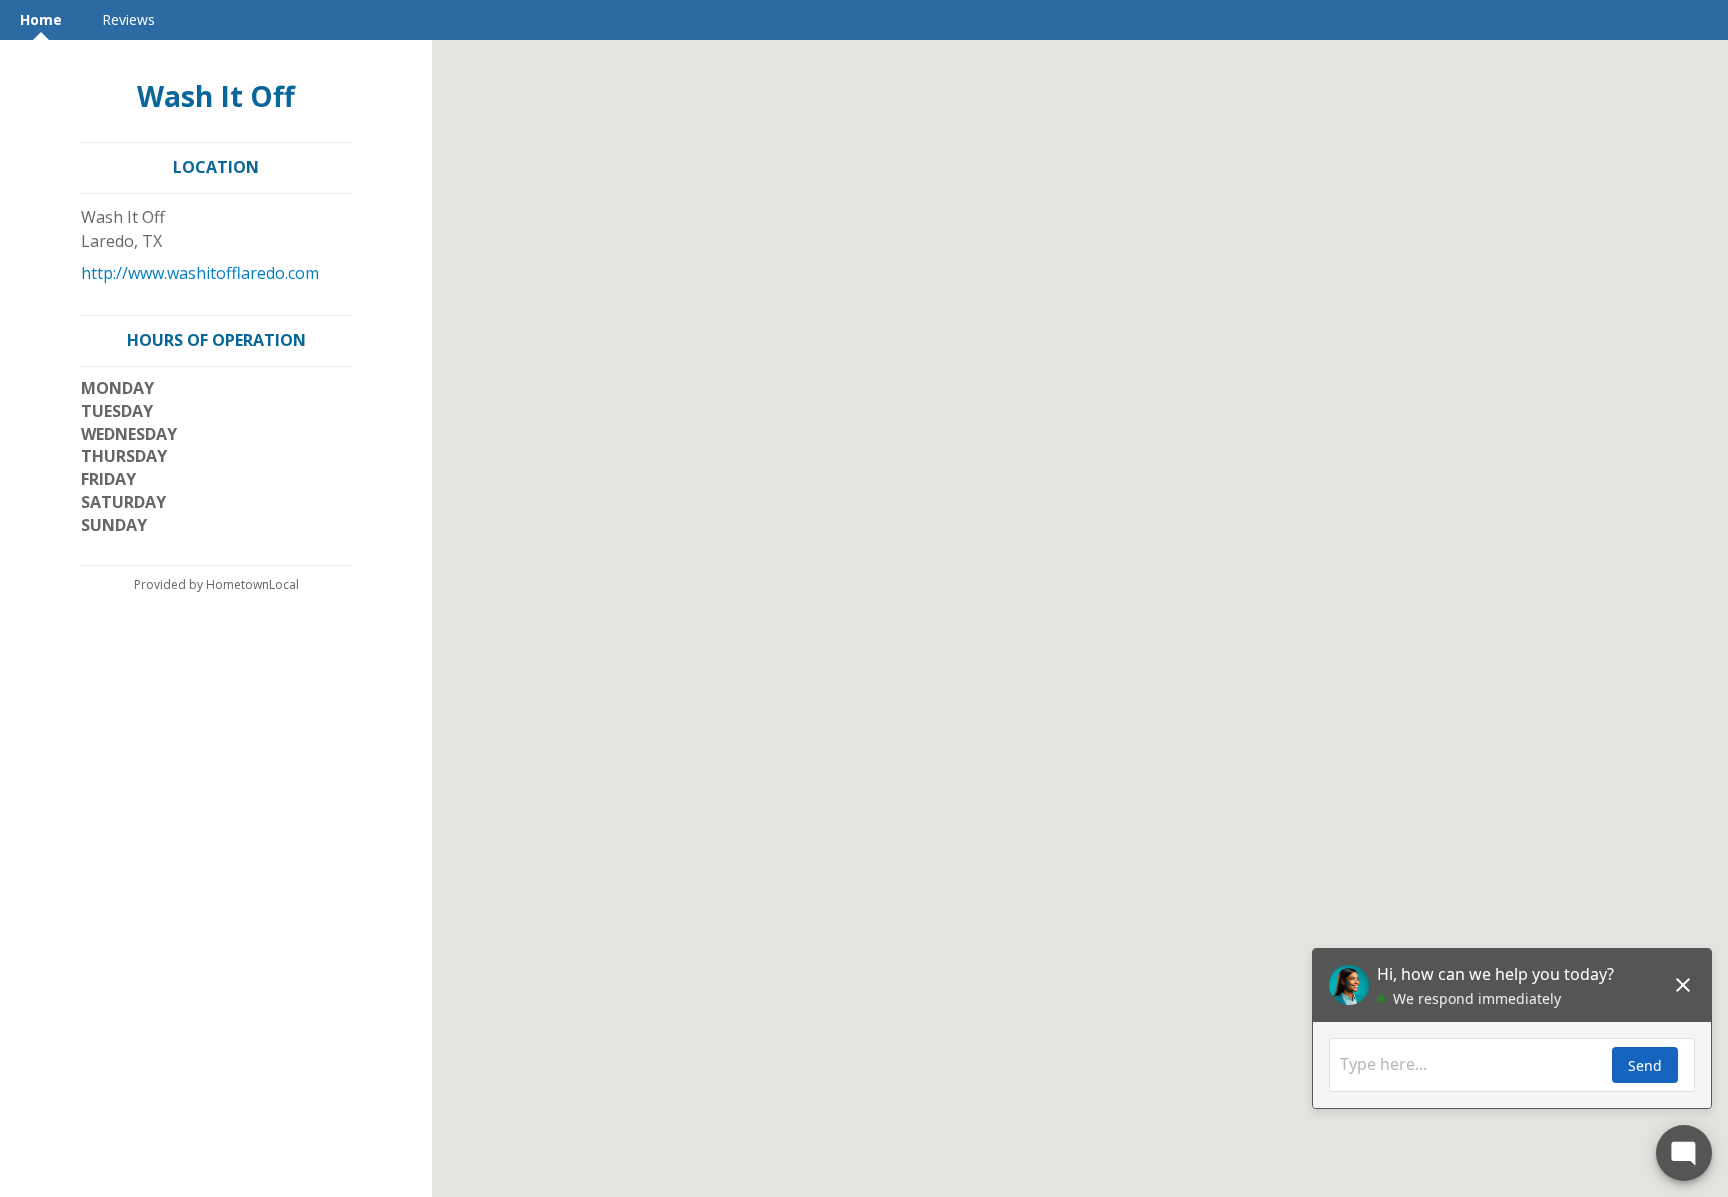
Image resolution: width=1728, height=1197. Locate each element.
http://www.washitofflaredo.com (200, 273)
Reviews (128, 19)
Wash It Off (216, 96)
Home (41, 19)
